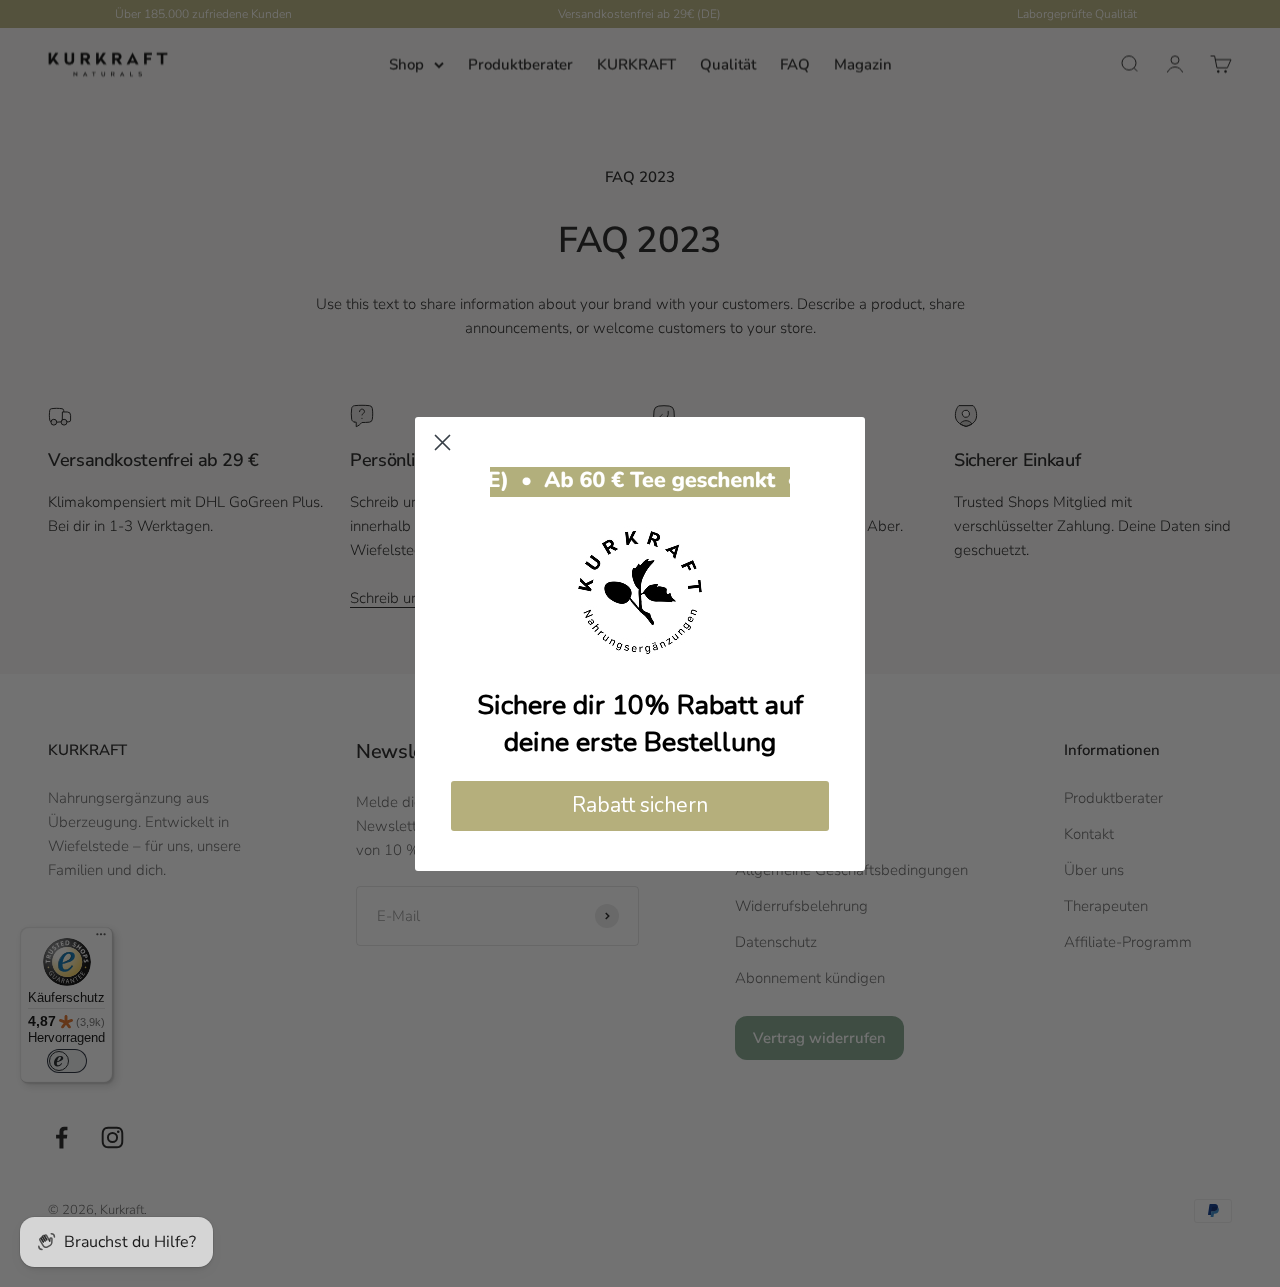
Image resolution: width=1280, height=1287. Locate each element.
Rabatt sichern (640, 805)
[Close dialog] (442, 442)
